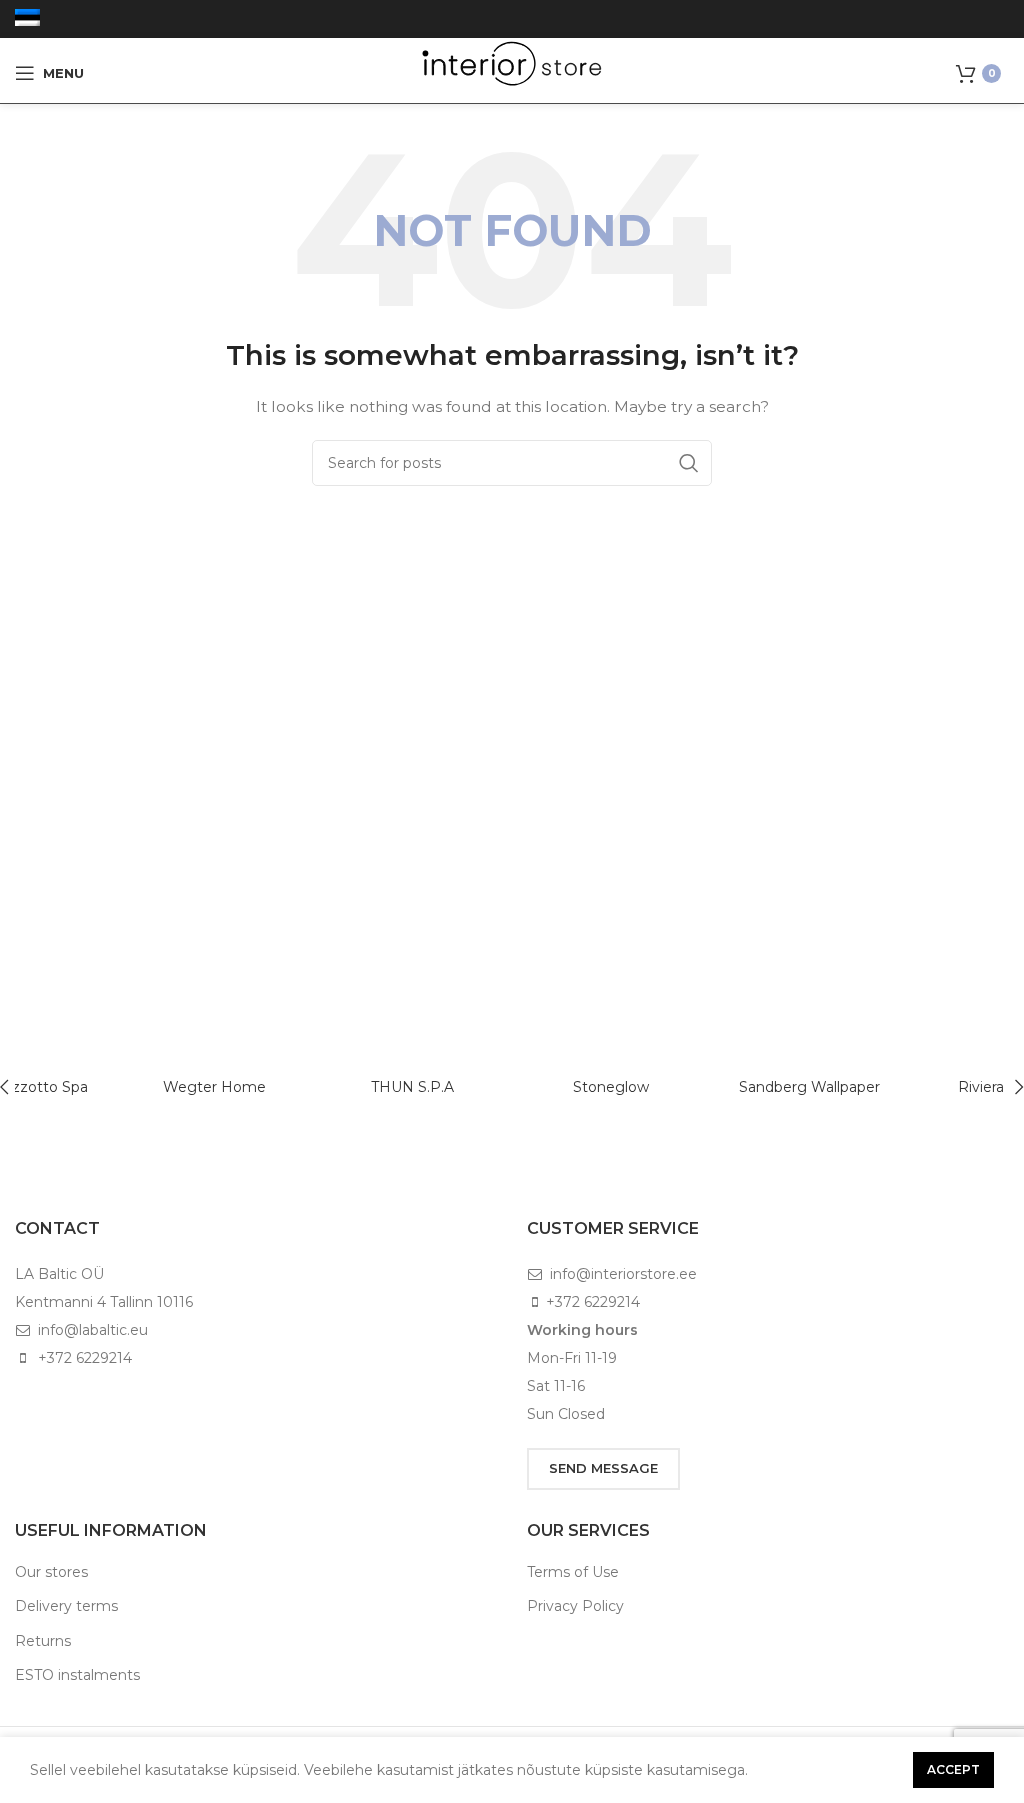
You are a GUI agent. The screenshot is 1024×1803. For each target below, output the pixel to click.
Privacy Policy (575, 1606)
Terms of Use (573, 1572)
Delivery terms (66, 1606)
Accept (953, 1769)
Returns (43, 1641)
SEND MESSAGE (603, 1468)
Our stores (51, 1572)
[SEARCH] (689, 463)
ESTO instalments (77, 1675)
